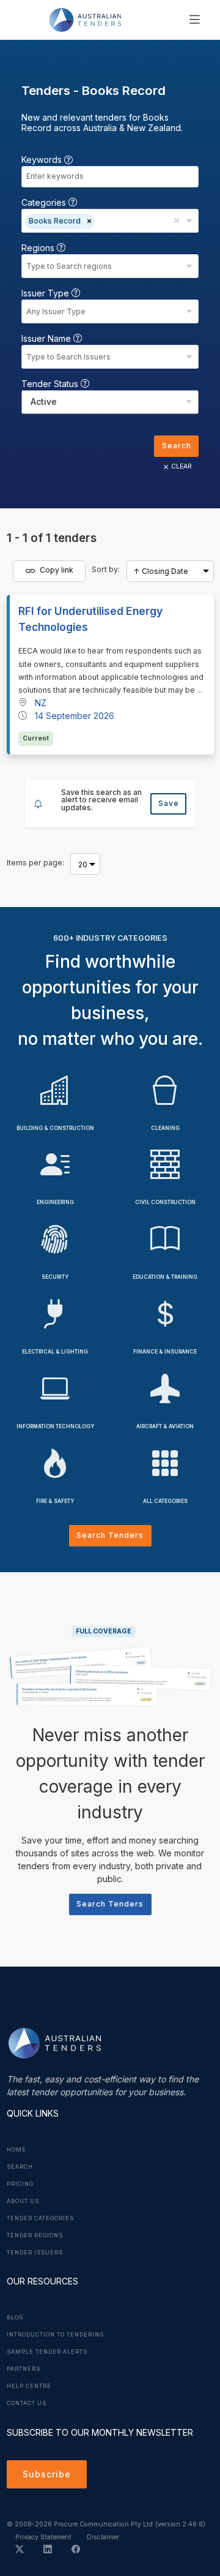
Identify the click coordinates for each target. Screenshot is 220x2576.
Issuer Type (46, 293)
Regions (39, 248)
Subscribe (47, 2474)
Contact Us (27, 2403)
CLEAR (182, 466)
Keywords (43, 160)
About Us (23, 2201)
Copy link (56, 571)
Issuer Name (47, 338)
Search (177, 446)
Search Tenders (110, 1535)
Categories (45, 202)
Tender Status (51, 384)
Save (169, 803)
